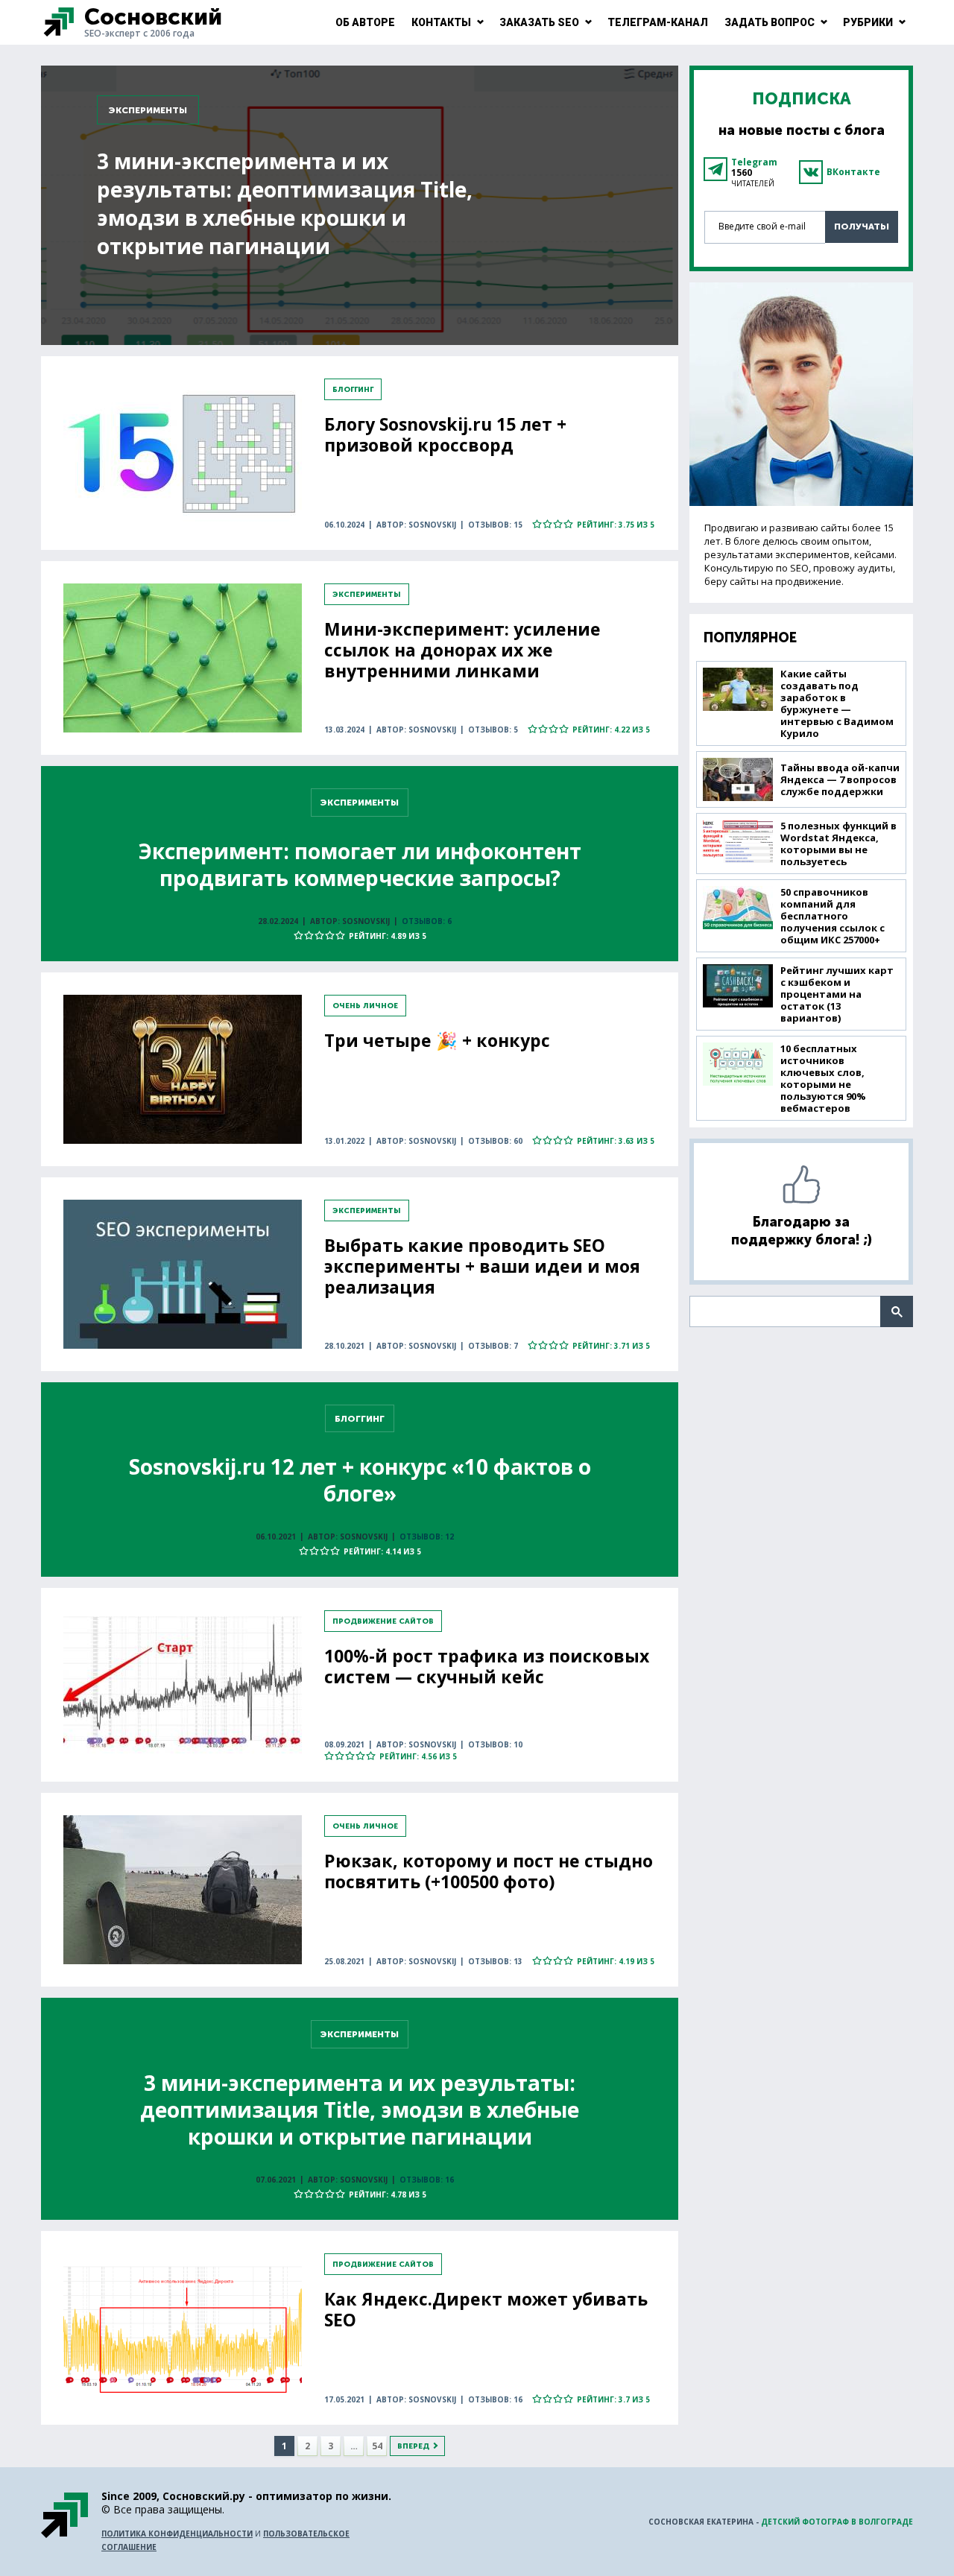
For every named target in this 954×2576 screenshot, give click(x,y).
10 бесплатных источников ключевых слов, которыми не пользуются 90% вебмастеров (823, 1078)
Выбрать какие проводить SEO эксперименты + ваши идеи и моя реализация (482, 1266)
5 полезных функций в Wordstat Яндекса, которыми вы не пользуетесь (838, 844)
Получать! (862, 227)
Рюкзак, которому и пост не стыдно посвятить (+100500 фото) (489, 1871)
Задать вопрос (770, 22)
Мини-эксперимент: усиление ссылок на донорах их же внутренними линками (462, 650)
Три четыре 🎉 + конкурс (437, 1040)
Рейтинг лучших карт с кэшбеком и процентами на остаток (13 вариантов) (837, 994)
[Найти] (897, 1311)
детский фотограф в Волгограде (837, 2522)
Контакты (441, 22)
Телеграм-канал (658, 22)
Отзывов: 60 (495, 1141)
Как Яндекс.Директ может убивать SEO (486, 2309)
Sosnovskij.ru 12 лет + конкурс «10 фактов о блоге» (360, 1480)
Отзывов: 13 (495, 1961)
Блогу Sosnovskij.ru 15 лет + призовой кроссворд (445, 434)
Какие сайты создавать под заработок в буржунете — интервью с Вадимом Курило (837, 703)
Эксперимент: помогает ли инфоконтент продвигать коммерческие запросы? (360, 864)
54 (377, 2446)
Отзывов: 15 (495, 525)
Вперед (413, 2446)
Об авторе (365, 22)
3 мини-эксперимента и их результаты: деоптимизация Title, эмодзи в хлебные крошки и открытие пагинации (285, 203)
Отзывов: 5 (493, 730)
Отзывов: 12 (427, 1537)
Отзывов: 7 (493, 1346)
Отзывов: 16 (427, 2180)
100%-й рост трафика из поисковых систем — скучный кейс (487, 1666)
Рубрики (868, 22)
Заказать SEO (539, 22)
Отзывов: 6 (427, 921)
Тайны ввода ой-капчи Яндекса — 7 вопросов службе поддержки (840, 779)
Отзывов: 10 (495, 1744)
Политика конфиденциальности (177, 2534)
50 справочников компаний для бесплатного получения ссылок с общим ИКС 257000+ (833, 916)
